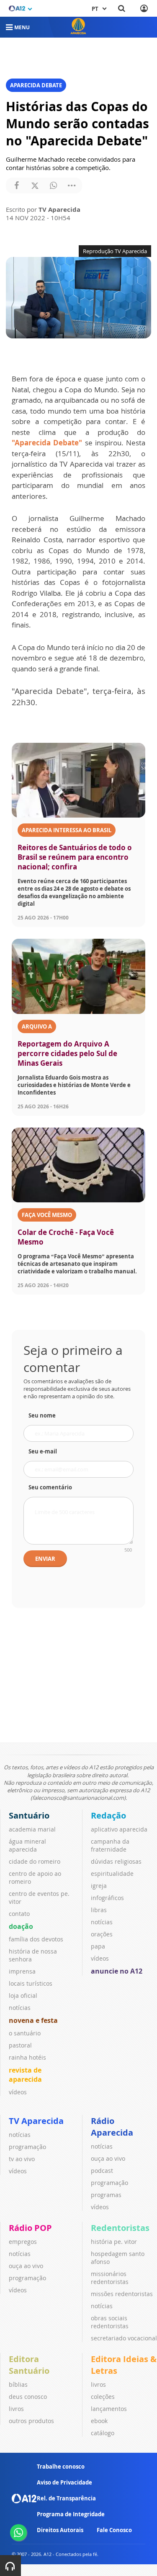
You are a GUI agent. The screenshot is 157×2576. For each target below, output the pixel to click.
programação (27, 2147)
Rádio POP (30, 2228)
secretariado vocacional (124, 2338)
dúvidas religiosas (116, 1861)
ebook (99, 2421)
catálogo (103, 2433)
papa (98, 1946)
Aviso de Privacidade (64, 2482)
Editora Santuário (29, 2365)
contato (19, 1914)
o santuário (25, 2033)
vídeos (18, 2092)
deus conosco (28, 2397)
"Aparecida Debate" (48, 443)
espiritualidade (112, 1874)
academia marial (32, 1829)
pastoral (20, 2045)
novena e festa (33, 2020)
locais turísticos (31, 1983)
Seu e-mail (43, 1451)
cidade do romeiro (35, 1861)
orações (102, 1934)
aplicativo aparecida (119, 1829)
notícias (20, 2008)
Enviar (45, 1559)
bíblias (18, 2384)
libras (99, 1910)
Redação (108, 1815)
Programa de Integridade (71, 2514)
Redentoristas (120, 2228)
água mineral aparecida (27, 1845)
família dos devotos (36, 1939)
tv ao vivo (22, 2159)
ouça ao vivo (108, 2158)
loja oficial (23, 1996)
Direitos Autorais (60, 2530)
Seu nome (42, 1415)
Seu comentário (50, 1487)
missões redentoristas (122, 2294)
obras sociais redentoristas (110, 2322)
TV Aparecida (36, 2121)
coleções (103, 2397)
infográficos (107, 1898)
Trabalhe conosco (61, 2467)
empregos (23, 2242)
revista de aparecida (25, 2075)
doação (21, 1926)
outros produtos (31, 2421)
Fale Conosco (114, 2530)
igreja (99, 1886)
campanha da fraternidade (110, 1845)
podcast (102, 2171)
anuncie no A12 (117, 1971)
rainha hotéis (27, 2057)
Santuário (29, 1815)
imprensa (22, 1971)
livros (16, 2409)
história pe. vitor (114, 2242)
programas (106, 2195)
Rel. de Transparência (66, 2498)
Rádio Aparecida (112, 2127)
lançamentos (109, 2409)
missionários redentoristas (110, 2278)
